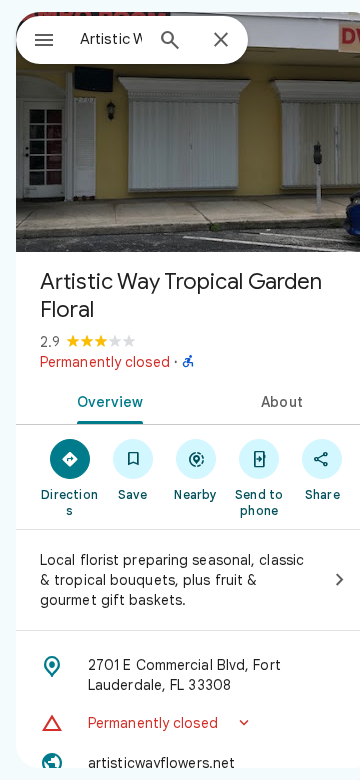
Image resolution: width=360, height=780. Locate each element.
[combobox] (111, 39)
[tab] (106, 400)
